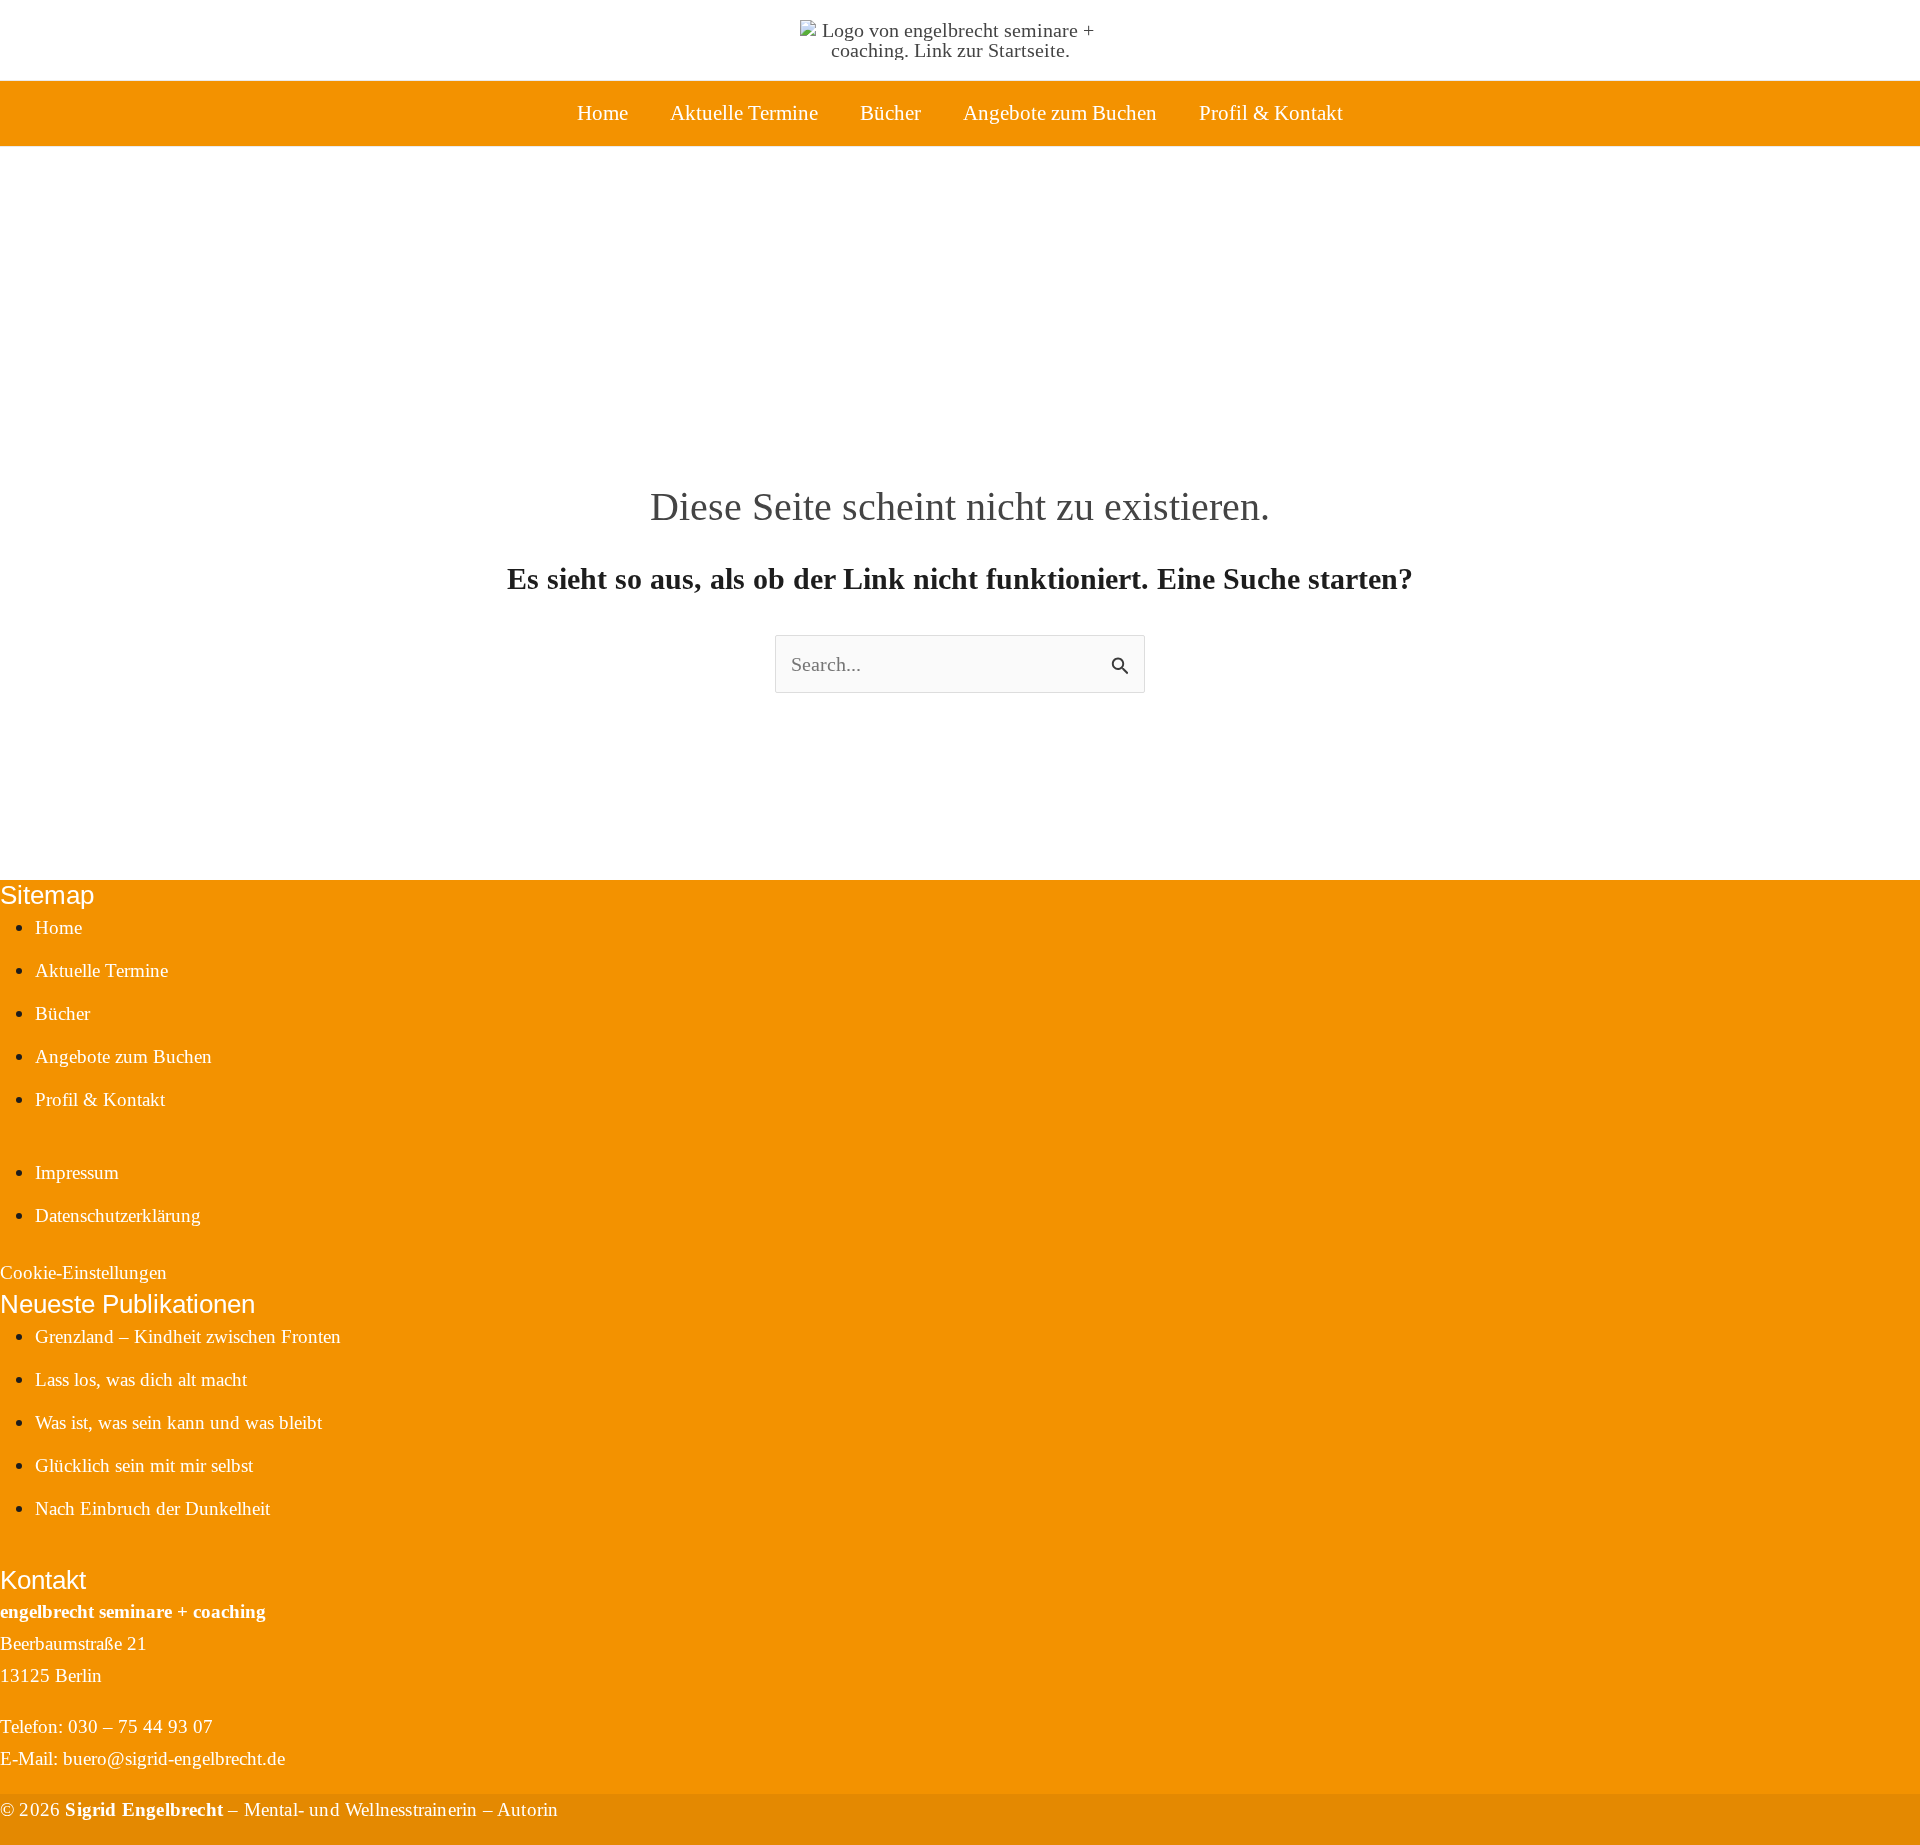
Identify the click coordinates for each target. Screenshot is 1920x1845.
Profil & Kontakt (1271, 113)
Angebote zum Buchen (1060, 113)
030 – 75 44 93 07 (140, 1726)
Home (602, 113)
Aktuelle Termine (744, 113)
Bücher (890, 113)
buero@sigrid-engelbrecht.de (174, 1758)
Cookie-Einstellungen (83, 1272)
